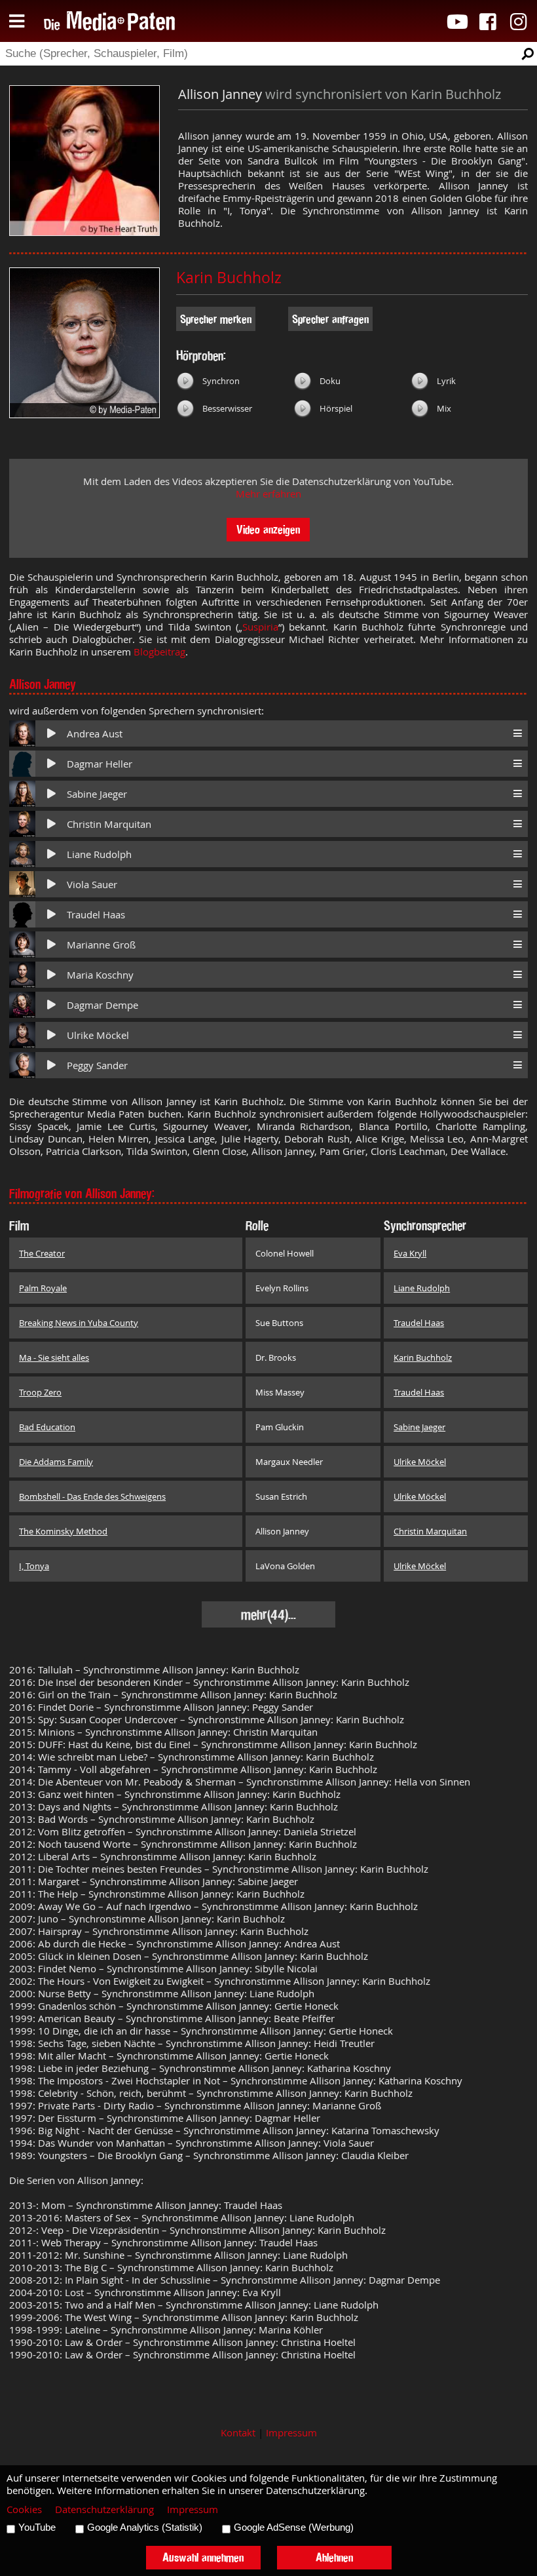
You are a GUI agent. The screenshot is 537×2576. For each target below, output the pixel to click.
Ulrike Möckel (98, 1035)
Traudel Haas (96, 915)
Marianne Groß (101, 945)
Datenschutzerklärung (104, 2509)
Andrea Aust (95, 734)
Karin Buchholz (229, 278)
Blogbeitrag (159, 652)
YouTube (37, 2527)
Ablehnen (334, 2557)
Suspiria (260, 627)
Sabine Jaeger (97, 794)
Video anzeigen (268, 529)
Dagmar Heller (100, 764)
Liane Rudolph (99, 854)
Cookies (24, 2509)
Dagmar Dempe (102, 1005)
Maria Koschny (100, 975)
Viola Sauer (92, 885)
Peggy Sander (97, 1065)
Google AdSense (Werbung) (294, 2527)
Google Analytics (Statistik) (145, 2527)
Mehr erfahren (268, 494)
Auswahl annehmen (203, 2557)
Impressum (291, 2433)
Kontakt (238, 2433)
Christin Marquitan (109, 824)
